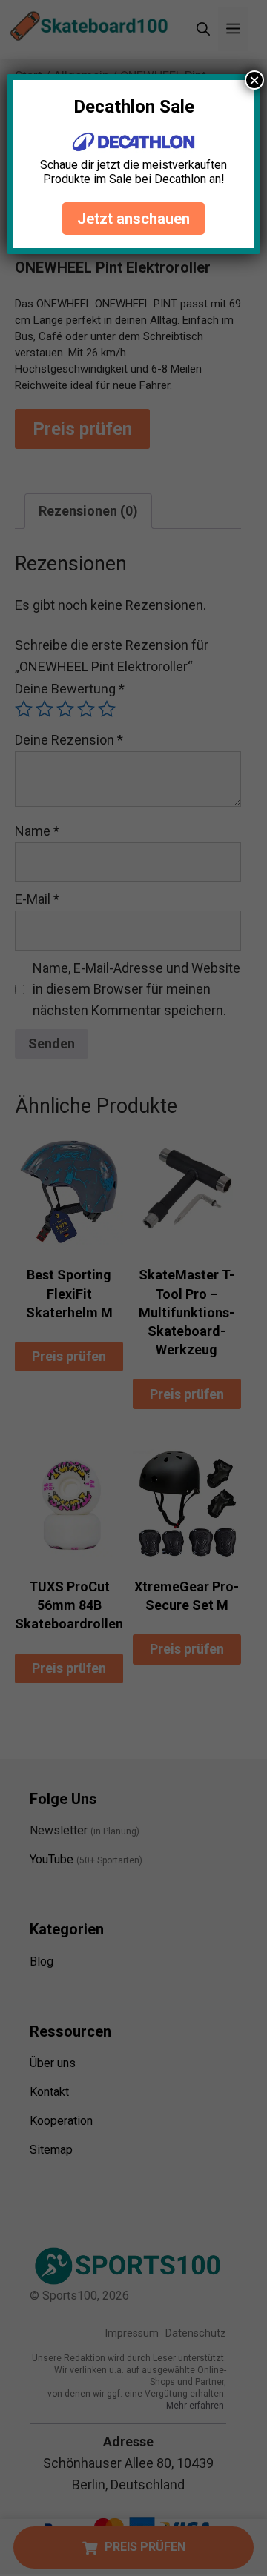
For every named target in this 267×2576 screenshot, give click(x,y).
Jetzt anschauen (133, 219)
